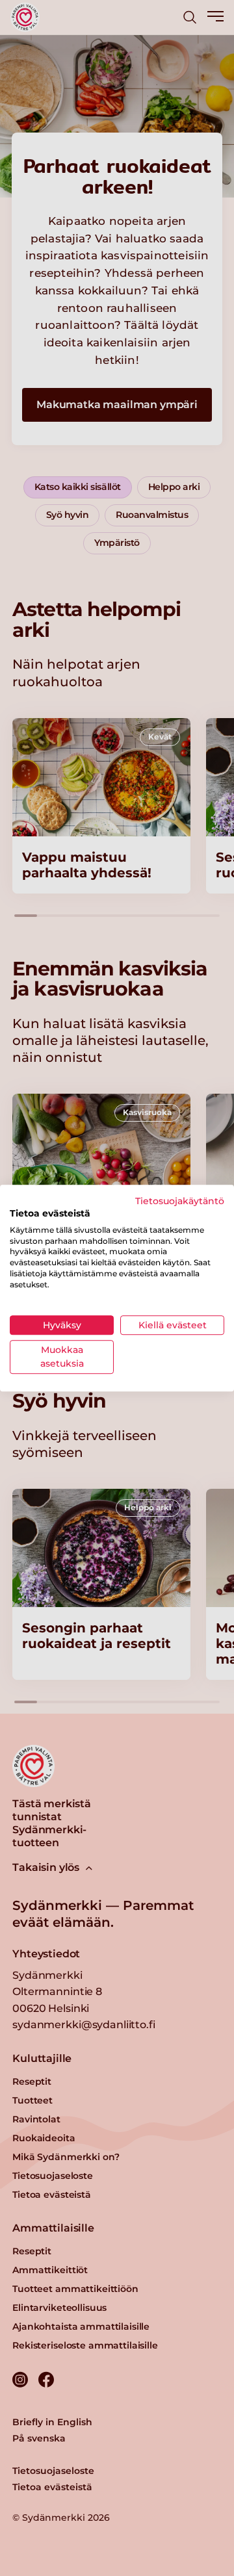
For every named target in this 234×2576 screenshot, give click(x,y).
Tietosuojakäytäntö (180, 1201)
